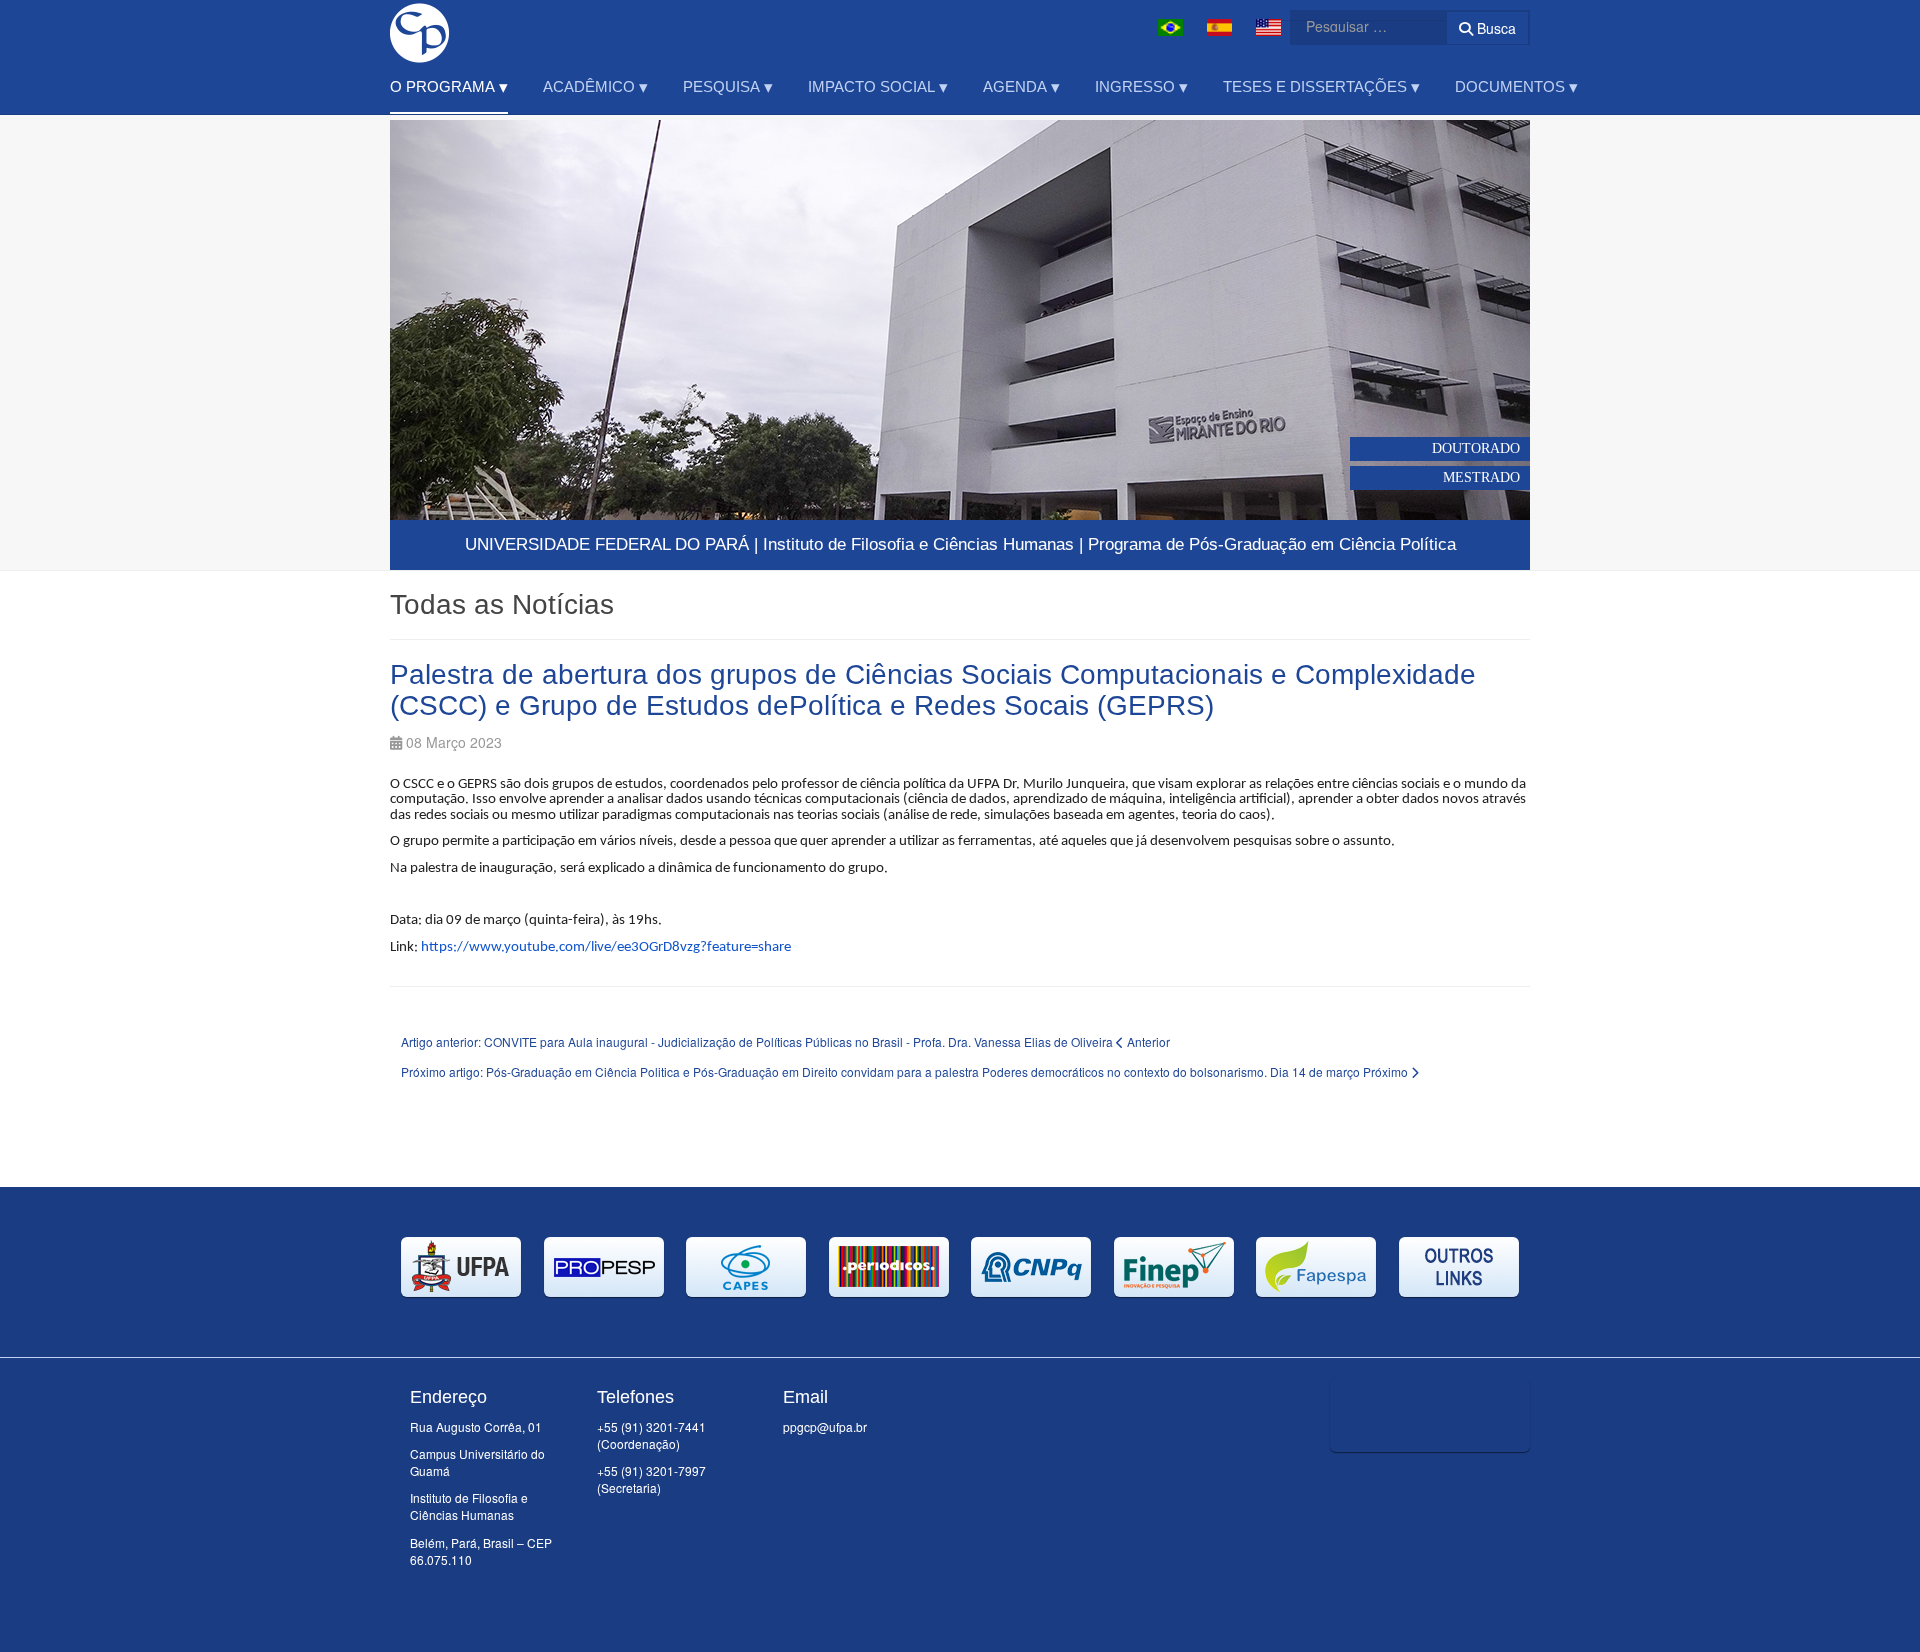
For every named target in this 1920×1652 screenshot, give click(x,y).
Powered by (1439, 1477)
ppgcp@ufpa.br (825, 1426)
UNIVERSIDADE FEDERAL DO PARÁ (607, 544)
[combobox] (1356, 26)
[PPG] (419, 27)
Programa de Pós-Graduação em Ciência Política (1272, 544)
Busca (1494, 28)
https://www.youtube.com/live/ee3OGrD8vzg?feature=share (606, 947)
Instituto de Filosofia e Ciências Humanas (918, 544)
